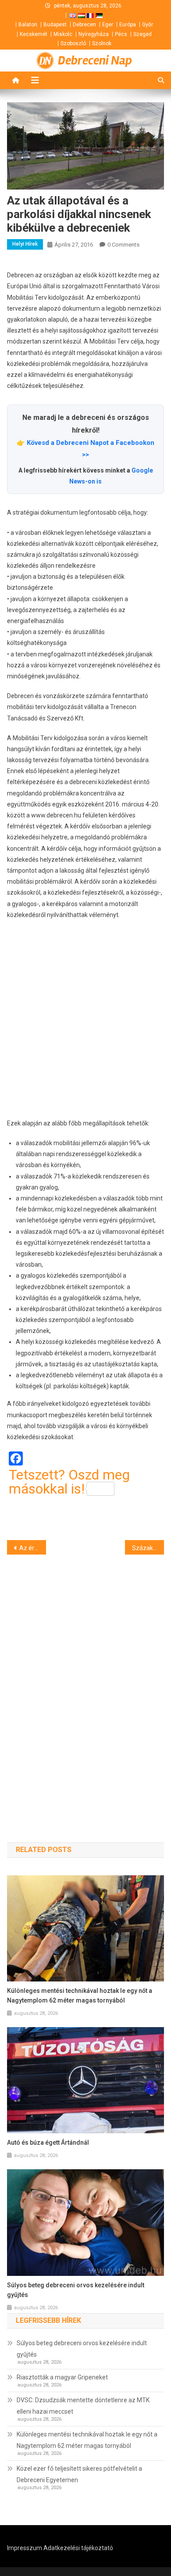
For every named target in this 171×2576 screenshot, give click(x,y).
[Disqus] (86, 1683)
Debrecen (84, 25)
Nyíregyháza (94, 34)
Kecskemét (34, 34)
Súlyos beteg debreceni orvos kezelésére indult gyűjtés (76, 2290)
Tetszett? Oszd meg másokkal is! (69, 1482)
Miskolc (63, 34)
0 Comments (123, 245)
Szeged (142, 34)
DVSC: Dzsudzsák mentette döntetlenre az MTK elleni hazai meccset (83, 2406)
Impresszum (25, 2548)
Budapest (55, 25)
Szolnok (102, 43)
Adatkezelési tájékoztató (78, 2548)
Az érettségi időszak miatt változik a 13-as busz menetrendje (33, 1548)
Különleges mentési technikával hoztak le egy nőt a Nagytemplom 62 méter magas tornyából (80, 1996)
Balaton (28, 25)
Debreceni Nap (95, 61)
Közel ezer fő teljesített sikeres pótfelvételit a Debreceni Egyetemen (79, 2474)
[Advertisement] (85, 1019)
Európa (128, 25)
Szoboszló (73, 43)
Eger (108, 25)
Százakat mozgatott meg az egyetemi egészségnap (148, 1548)
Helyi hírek (25, 244)
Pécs (121, 34)
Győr (148, 25)
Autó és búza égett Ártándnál (48, 2142)
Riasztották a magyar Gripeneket (62, 2377)
